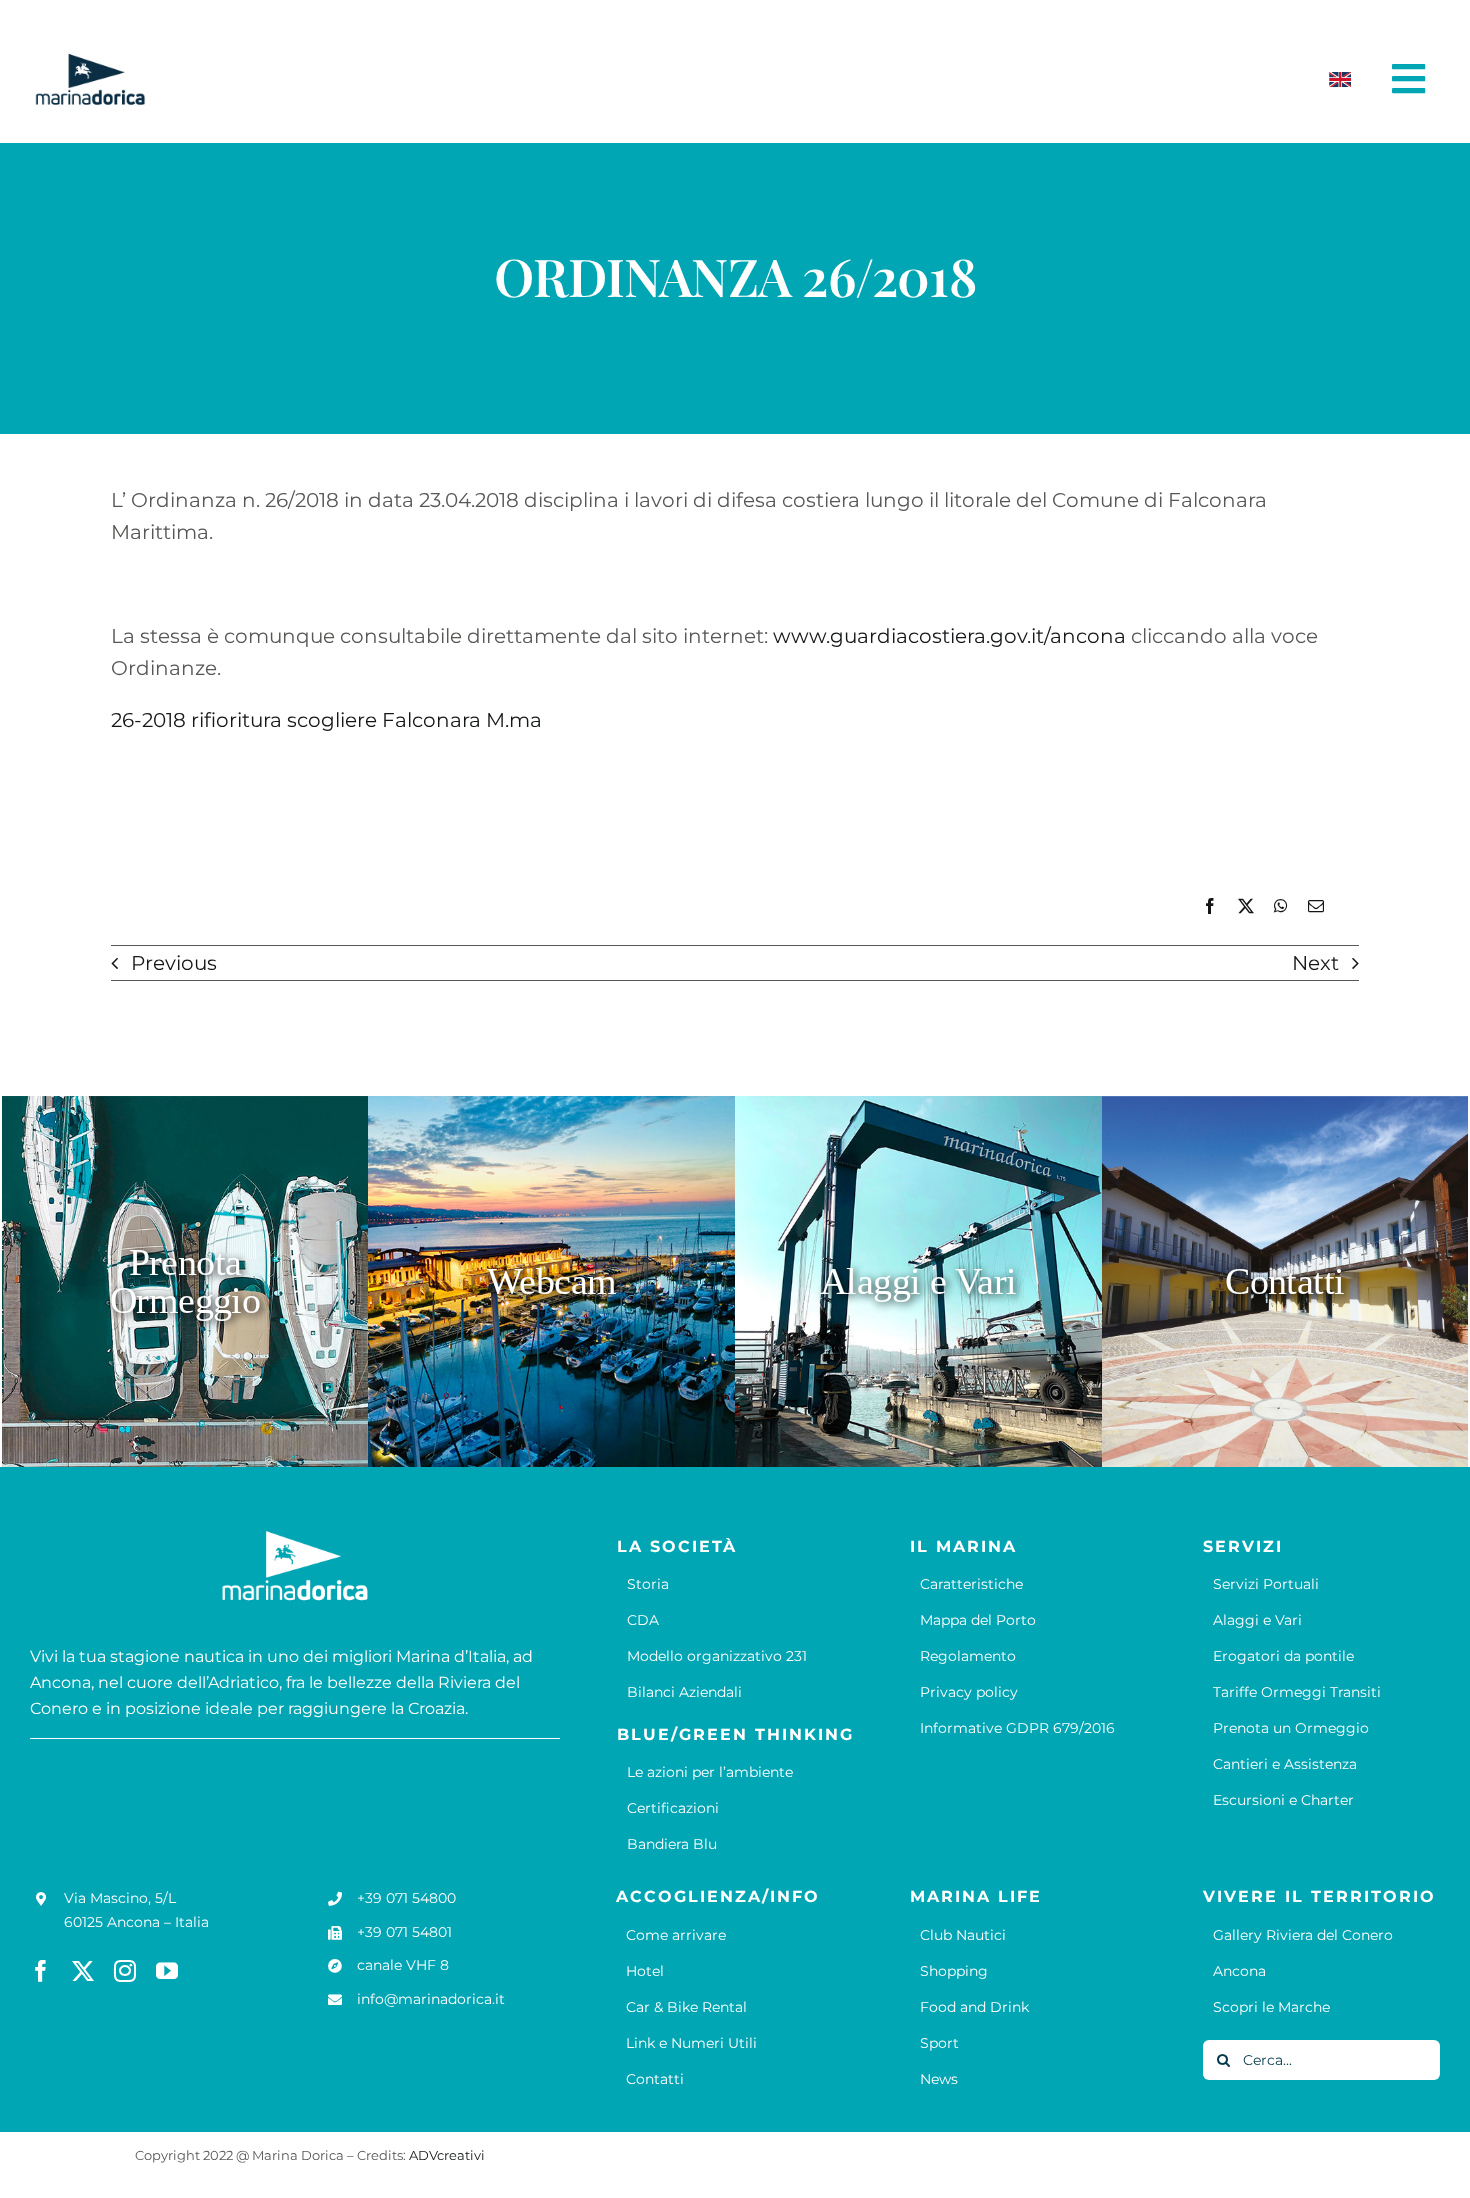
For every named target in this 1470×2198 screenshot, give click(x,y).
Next (1315, 963)
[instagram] (125, 1971)
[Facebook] (1210, 906)
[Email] (1316, 906)
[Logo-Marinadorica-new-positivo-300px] (90, 61)
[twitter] (83, 1971)
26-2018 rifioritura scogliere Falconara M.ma (326, 720)
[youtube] (167, 1971)
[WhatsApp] (1281, 906)
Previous (174, 963)
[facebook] (41, 1971)
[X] (1246, 906)
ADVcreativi (447, 2155)
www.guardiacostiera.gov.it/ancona (949, 636)
